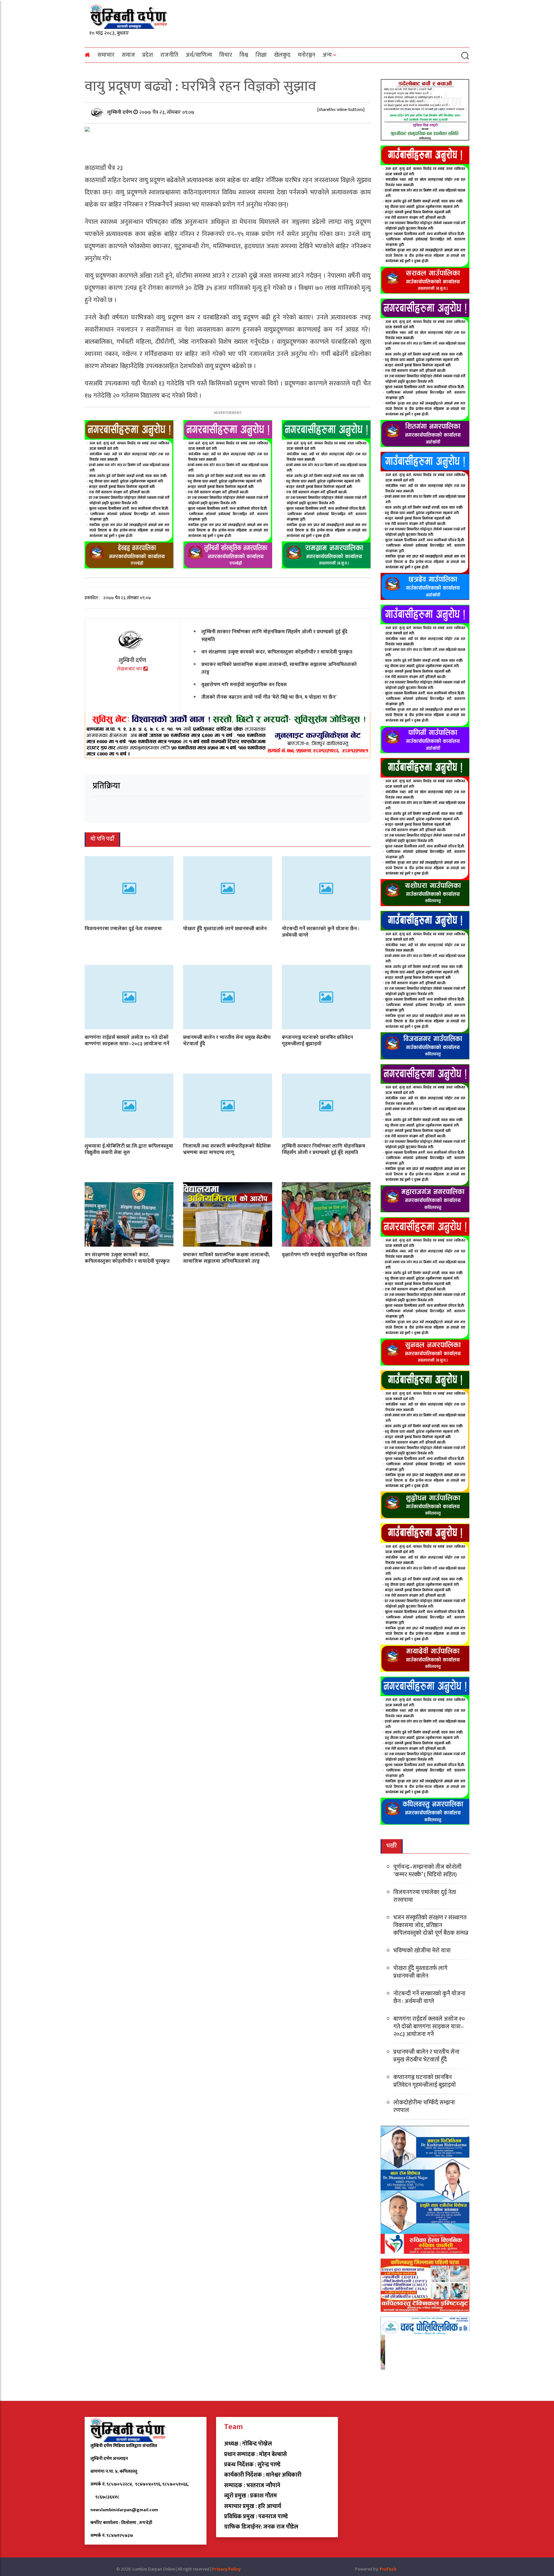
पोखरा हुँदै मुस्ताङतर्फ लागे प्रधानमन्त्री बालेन (225, 928)
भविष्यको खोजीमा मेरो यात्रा (422, 1951)
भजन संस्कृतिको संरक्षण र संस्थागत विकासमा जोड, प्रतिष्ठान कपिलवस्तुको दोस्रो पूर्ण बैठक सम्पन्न (431, 1925)
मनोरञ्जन (306, 55)
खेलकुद (282, 55)
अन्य (327, 55)
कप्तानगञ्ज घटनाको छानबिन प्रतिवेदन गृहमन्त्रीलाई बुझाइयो (317, 1040)
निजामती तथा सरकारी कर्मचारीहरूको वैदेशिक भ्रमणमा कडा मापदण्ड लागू (227, 1149)
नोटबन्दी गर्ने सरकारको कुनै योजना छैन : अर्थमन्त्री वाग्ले (321, 932)
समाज (128, 55)
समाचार (106, 55)
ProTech (388, 2569)
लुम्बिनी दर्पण (120, 112)
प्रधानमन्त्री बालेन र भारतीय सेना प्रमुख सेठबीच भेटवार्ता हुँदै (227, 1040)
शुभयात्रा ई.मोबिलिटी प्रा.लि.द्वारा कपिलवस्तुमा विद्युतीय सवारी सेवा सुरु (129, 1149)
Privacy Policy (226, 2569)
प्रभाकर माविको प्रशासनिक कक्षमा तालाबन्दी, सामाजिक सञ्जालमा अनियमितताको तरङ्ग (279, 668)
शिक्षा (261, 55)
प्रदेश (148, 55)
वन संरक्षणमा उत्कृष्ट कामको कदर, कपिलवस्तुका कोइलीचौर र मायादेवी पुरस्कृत (277, 652)
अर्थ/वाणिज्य (199, 55)
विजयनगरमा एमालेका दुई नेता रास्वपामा (123, 928)
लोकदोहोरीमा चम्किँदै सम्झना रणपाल (424, 2107)
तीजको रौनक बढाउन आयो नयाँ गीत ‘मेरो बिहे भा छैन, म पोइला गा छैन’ (269, 697)
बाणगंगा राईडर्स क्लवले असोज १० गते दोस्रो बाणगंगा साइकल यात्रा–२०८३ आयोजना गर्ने (127, 1040)
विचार (226, 55)
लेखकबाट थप (130, 669)
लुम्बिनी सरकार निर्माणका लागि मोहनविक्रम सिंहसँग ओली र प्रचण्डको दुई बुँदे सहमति (274, 636)
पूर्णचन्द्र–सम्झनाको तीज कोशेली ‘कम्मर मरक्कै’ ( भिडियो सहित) (428, 1871)
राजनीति (169, 55)
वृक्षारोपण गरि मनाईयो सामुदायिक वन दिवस (244, 685)
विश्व (244, 55)
